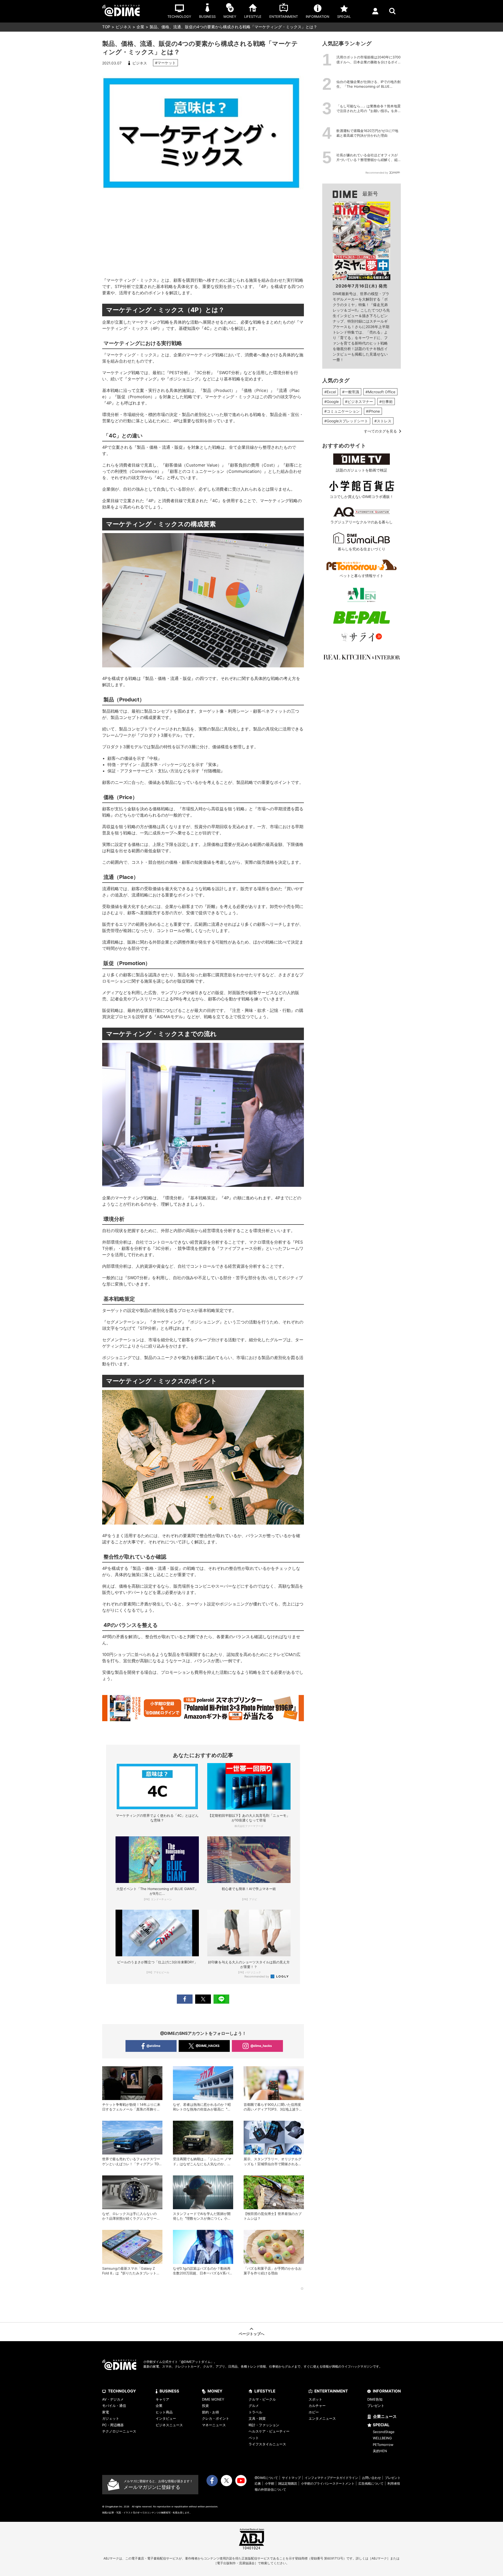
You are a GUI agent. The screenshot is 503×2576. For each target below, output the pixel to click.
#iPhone (373, 411)
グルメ (254, 2406)
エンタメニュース (322, 2418)
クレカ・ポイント (216, 2418)
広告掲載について (371, 2483)
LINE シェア (221, 1999)
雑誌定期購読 (288, 2483)
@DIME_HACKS (208, 2046)
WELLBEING (382, 2438)
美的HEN (380, 2451)
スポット (315, 2399)
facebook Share (185, 1999)
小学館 (270, 2483)
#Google (332, 401)
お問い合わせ (371, 2478)
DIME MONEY (213, 2399)
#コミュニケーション (342, 411)
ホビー (314, 2412)
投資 (205, 2406)
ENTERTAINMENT (331, 2391)
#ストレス (383, 421)
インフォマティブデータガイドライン (331, 2478)
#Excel (330, 392)
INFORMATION (387, 2391)
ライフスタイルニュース (267, 2444)
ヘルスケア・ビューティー (269, 2431)
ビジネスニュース (169, 2425)
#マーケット (165, 63)
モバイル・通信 (114, 2406)
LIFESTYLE (265, 2391)
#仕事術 (386, 401)
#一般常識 (351, 392)
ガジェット (111, 2418)
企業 (140, 27)
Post (203, 1999)
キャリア (162, 2399)
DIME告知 (375, 2399)
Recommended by (257, 1976)
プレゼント (376, 2406)
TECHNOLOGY (122, 2391)
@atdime (153, 2046)
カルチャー (317, 2406)
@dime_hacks (261, 2046)
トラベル (255, 2412)
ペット (254, 2438)
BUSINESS (169, 2391)
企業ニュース (385, 2416)
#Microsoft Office (380, 392)
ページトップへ (251, 2334)
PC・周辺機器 (113, 2425)
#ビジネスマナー (359, 401)
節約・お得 (211, 2412)
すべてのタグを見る (380, 431)
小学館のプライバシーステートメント (328, 2483)
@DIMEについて (266, 2478)
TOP (106, 27)
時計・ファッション (264, 2425)
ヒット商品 (164, 2412)
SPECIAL (381, 2425)
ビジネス (123, 27)
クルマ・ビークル (262, 2399)
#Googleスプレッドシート (346, 421)
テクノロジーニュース (119, 2431)
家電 (106, 2412)
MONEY (215, 2391)
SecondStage (384, 2432)
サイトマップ (291, 2478)
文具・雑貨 (257, 2418)
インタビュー (166, 2418)
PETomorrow (383, 2445)
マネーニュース (214, 2425)
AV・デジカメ (113, 2399)
